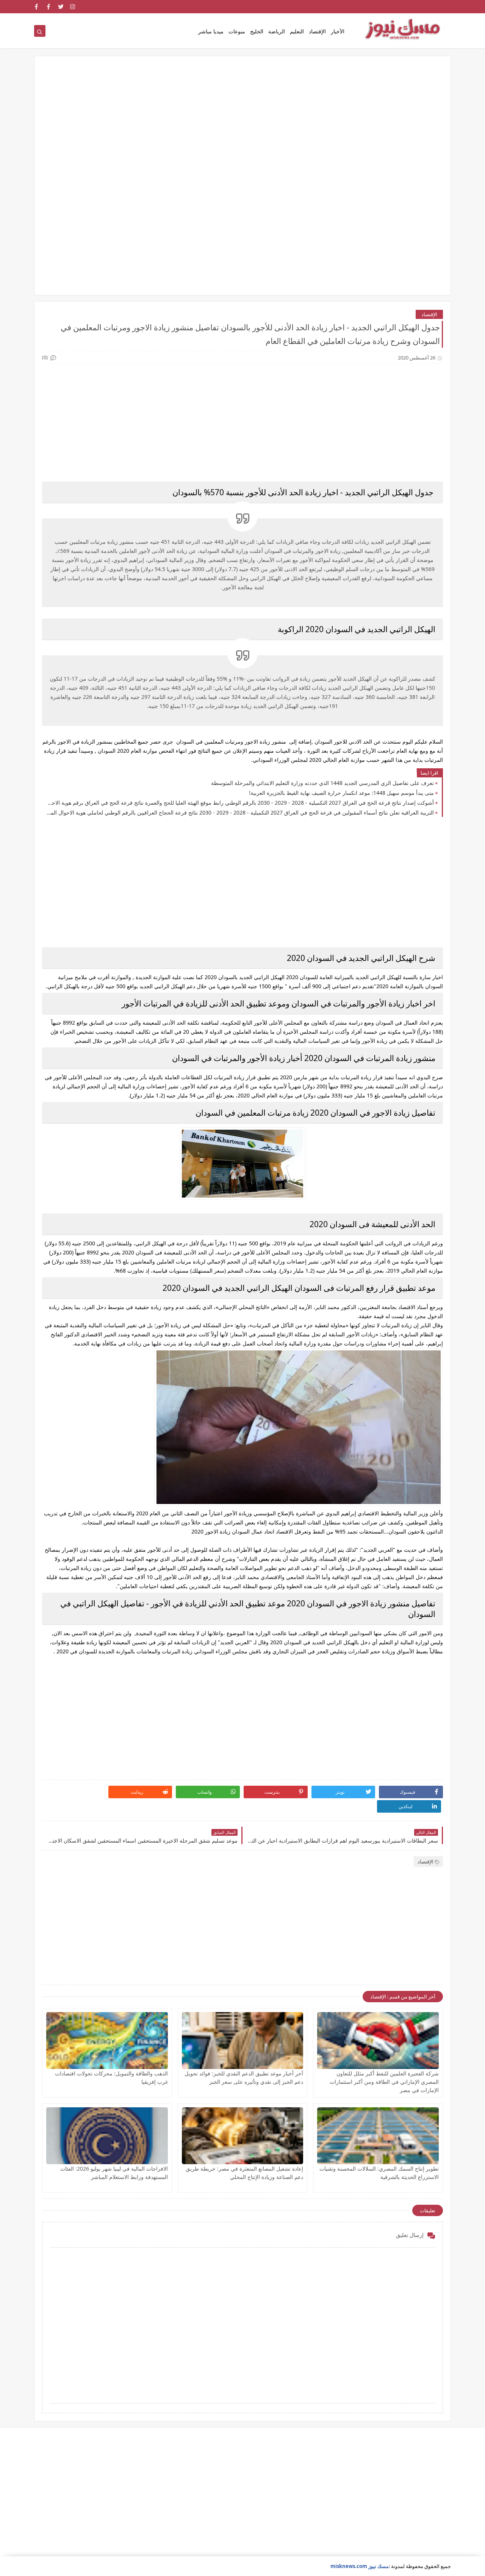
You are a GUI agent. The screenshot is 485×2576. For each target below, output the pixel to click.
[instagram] (73, 7)
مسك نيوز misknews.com (360, 2566)
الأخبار (338, 31)
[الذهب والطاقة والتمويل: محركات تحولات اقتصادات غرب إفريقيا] (107, 2041)
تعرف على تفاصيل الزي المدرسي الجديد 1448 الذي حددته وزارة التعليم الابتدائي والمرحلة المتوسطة (322, 783)
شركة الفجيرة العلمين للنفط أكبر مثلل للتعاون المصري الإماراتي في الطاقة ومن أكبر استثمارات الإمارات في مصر (384, 2082)
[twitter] (61, 7)
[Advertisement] (242, 122)
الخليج (257, 31)
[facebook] (49, 7)
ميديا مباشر (211, 31)
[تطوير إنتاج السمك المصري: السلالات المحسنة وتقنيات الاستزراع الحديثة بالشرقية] (378, 2136)
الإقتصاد (317, 31)
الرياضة (277, 31)
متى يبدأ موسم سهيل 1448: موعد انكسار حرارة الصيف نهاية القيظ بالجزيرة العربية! (341, 793)
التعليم (297, 31)
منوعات (237, 31)
